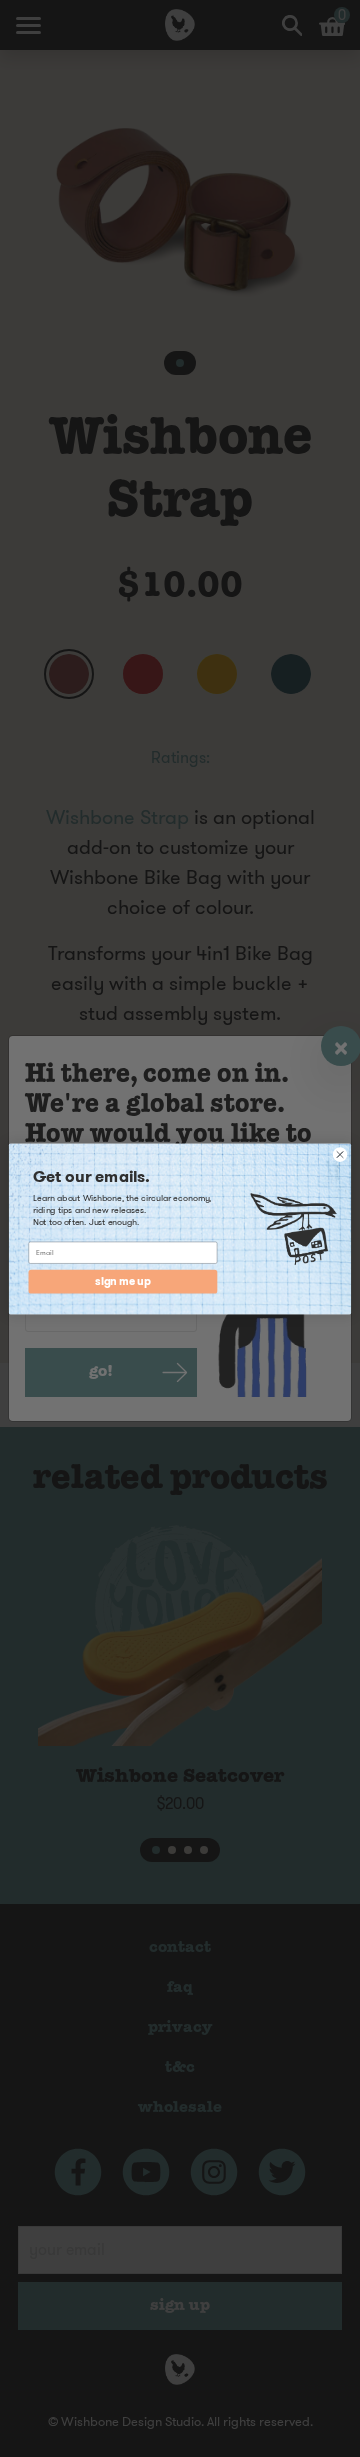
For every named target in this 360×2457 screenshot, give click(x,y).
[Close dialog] (339, 1153)
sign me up (122, 1281)
